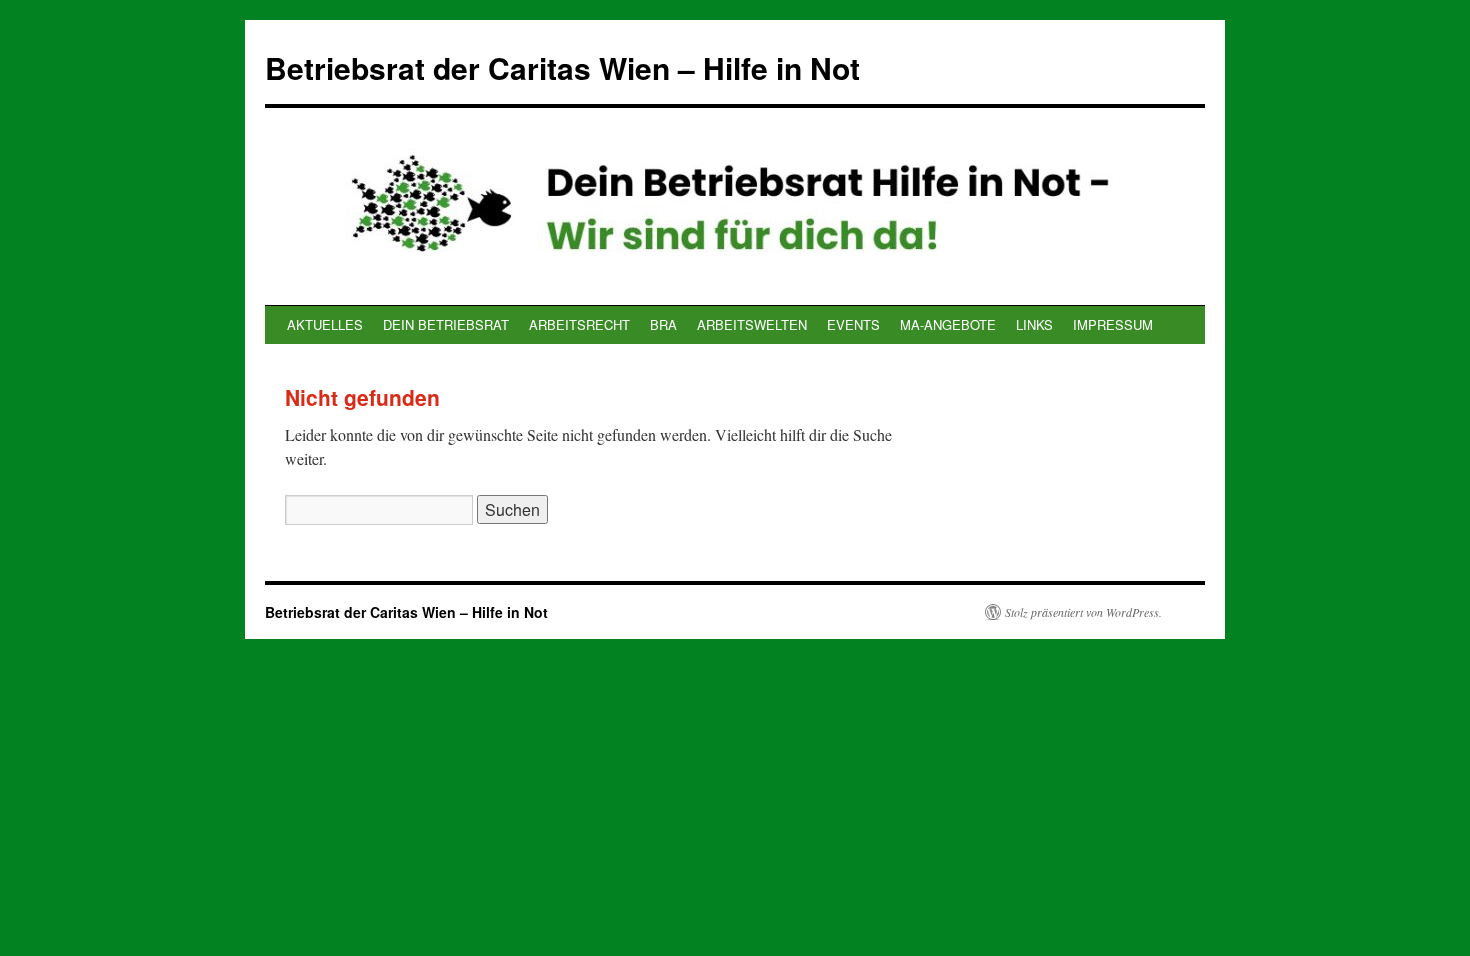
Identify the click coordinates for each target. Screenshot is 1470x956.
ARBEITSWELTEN (752, 324)
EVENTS (853, 324)
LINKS (1034, 324)
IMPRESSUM (1113, 324)
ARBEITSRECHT (579, 324)
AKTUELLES (325, 324)
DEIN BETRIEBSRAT (446, 324)
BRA (663, 324)
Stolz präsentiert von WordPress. (1083, 612)
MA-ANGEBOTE (948, 324)
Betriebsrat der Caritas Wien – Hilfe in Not (562, 67)
